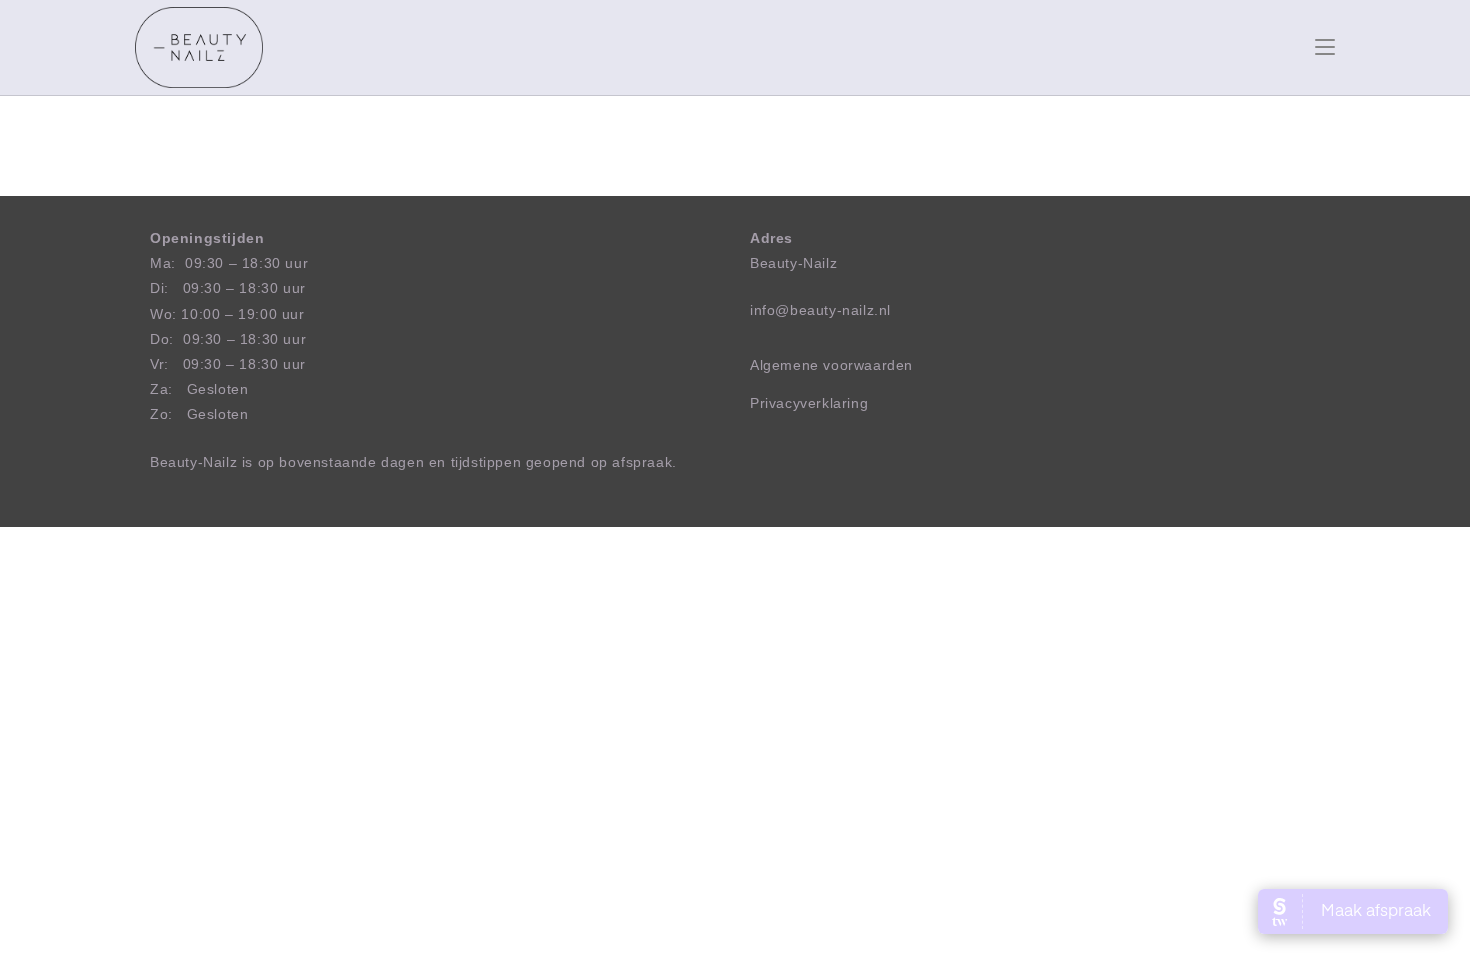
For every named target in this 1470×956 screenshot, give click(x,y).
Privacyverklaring (809, 403)
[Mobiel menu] (1325, 47)
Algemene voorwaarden (831, 365)
